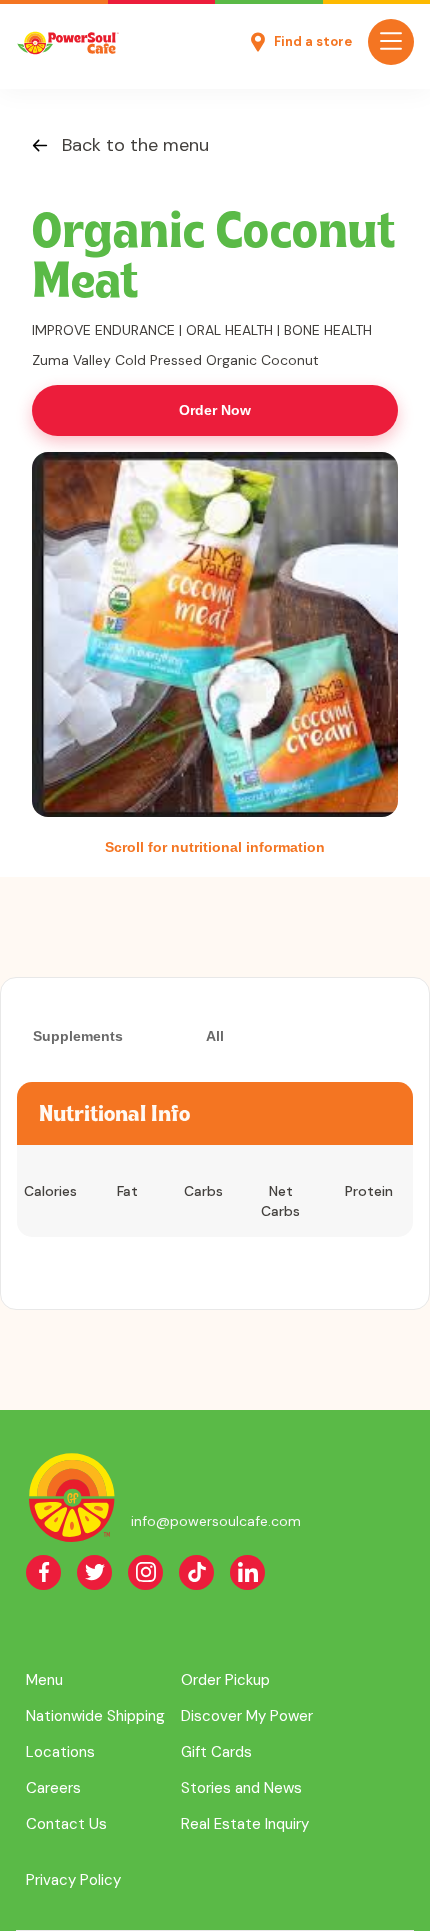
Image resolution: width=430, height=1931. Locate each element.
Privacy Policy (73, 1880)
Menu (44, 1680)
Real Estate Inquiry (245, 1824)
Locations (60, 1752)
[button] (391, 42)
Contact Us (66, 1824)
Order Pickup (225, 1680)
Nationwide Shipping (95, 1716)
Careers (53, 1788)
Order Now (215, 410)
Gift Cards (216, 1752)
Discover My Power (247, 1716)
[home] (68, 42)
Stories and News (241, 1788)
